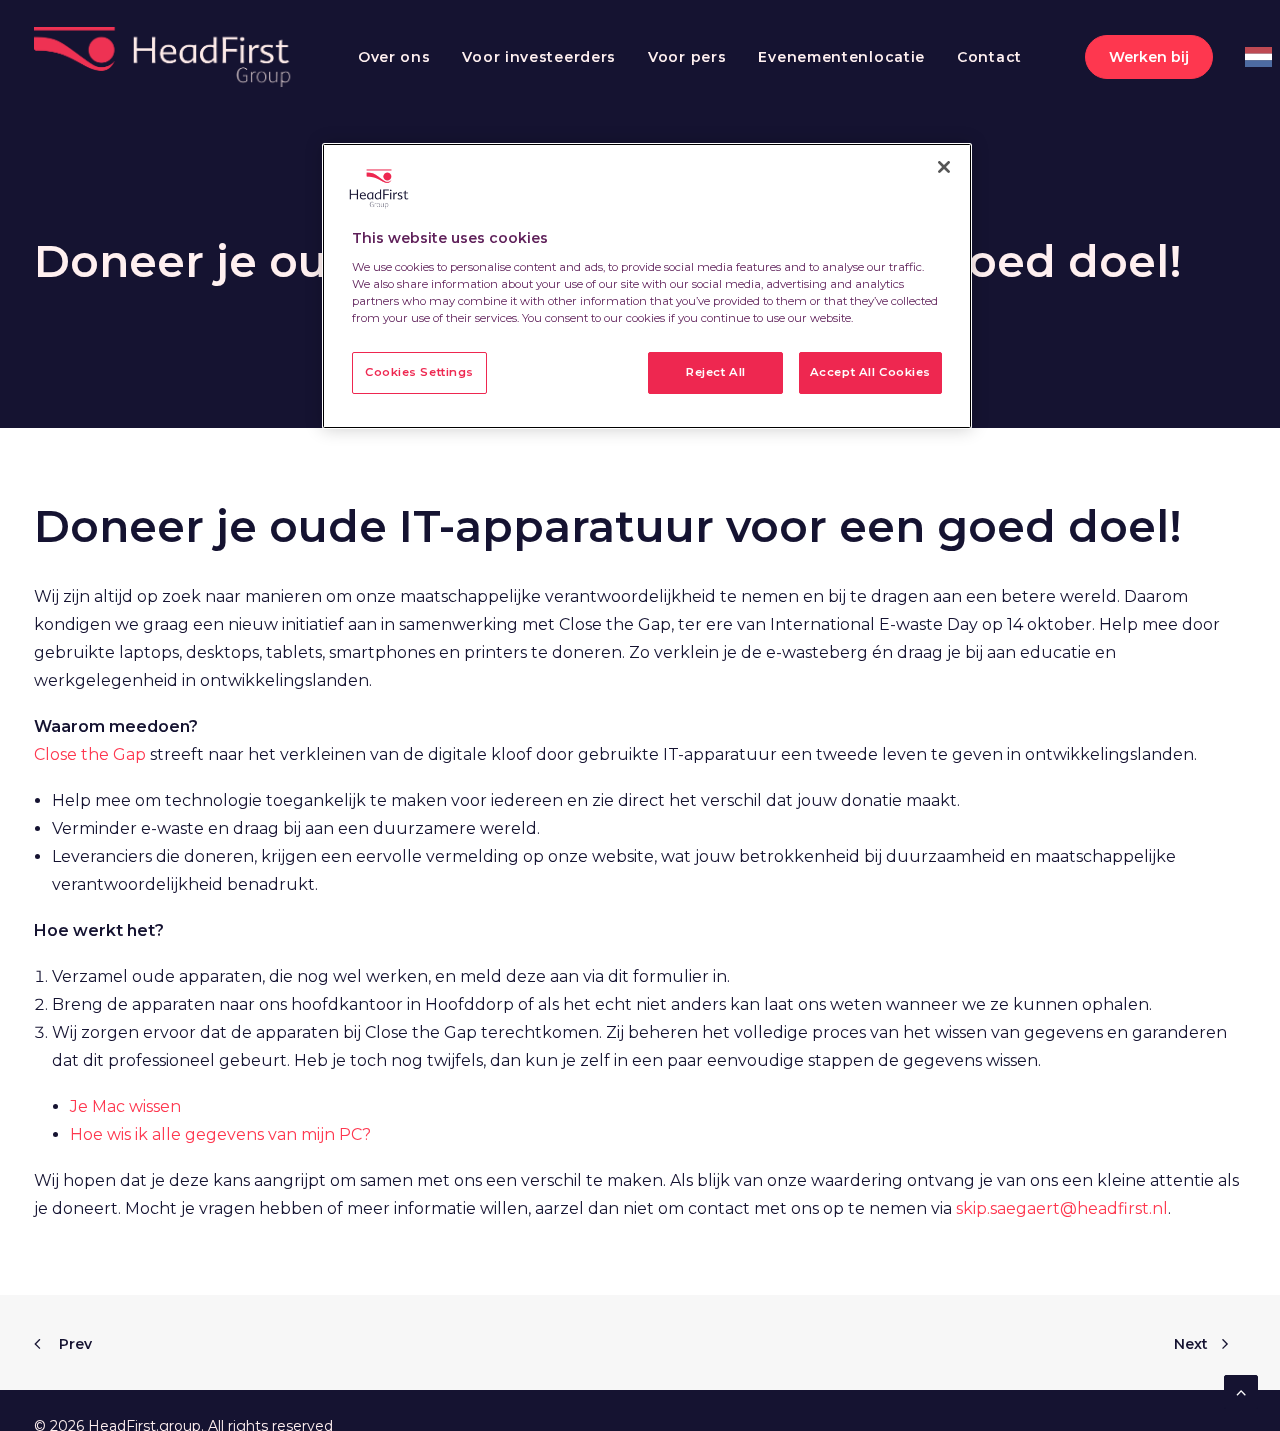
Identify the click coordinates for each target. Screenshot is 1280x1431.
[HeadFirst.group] (164, 57)
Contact (989, 57)
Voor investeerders (539, 57)
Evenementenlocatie (841, 57)
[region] (647, 286)
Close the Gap (90, 754)
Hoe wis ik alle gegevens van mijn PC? (220, 1134)
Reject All (716, 372)
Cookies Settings (419, 372)
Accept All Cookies (870, 372)
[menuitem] (394, 57)
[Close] (944, 167)
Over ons (394, 57)
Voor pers (687, 57)
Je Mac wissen (125, 1106)
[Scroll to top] (1241, 1390)
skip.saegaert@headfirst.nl (1062, 1208)
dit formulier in (667, 976)
